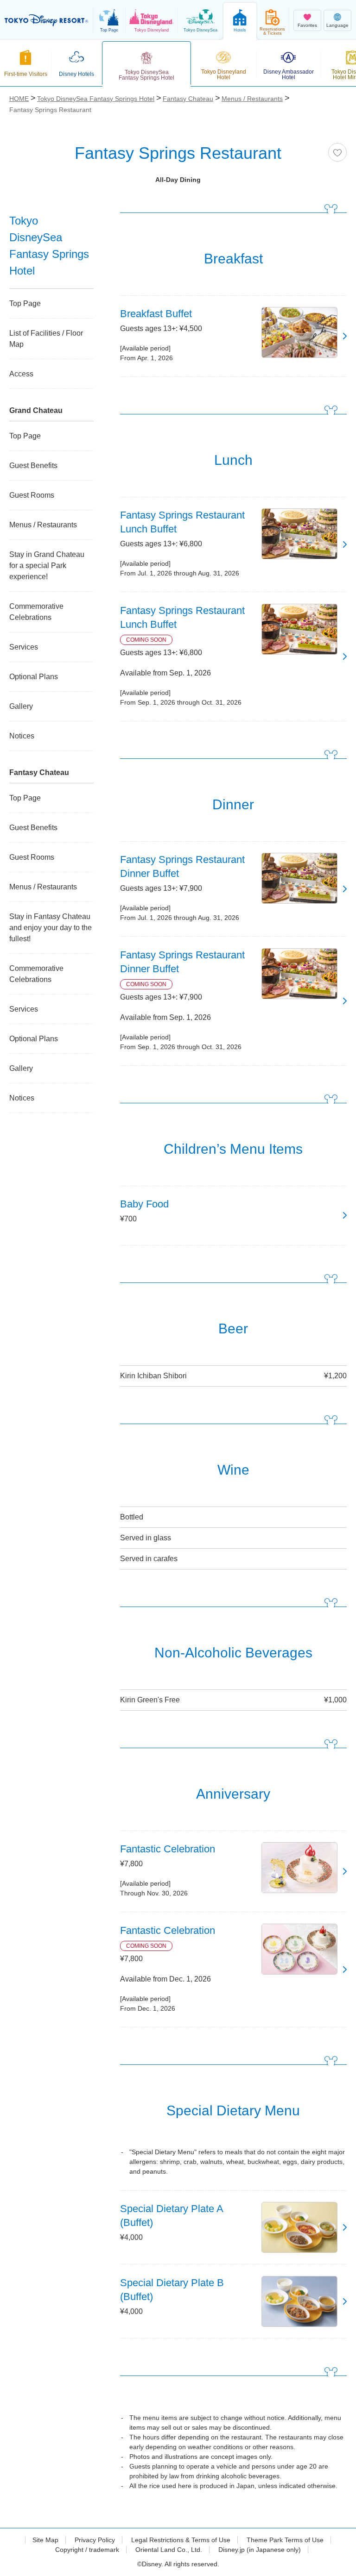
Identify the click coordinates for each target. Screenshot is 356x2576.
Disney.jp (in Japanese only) (260, 2550)
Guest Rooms (32, 495)
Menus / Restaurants (43, 525)
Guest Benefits (33, 466)
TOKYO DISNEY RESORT (46, 20)
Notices (22, 736)
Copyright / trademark (87, 2550)
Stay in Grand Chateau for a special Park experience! (47, 566)
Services (24, 647)
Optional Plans (34, 677)
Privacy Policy (95, 2540)
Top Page (25, 303)
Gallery (21, 706)
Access (21, 374)
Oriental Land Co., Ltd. (169, 2550)
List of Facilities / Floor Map (46, 339)
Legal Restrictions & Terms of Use (181, 2540)
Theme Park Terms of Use (285, 2540)
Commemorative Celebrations (36, 612)
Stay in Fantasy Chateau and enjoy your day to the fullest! (51, 928)
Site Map (45, 2540)
